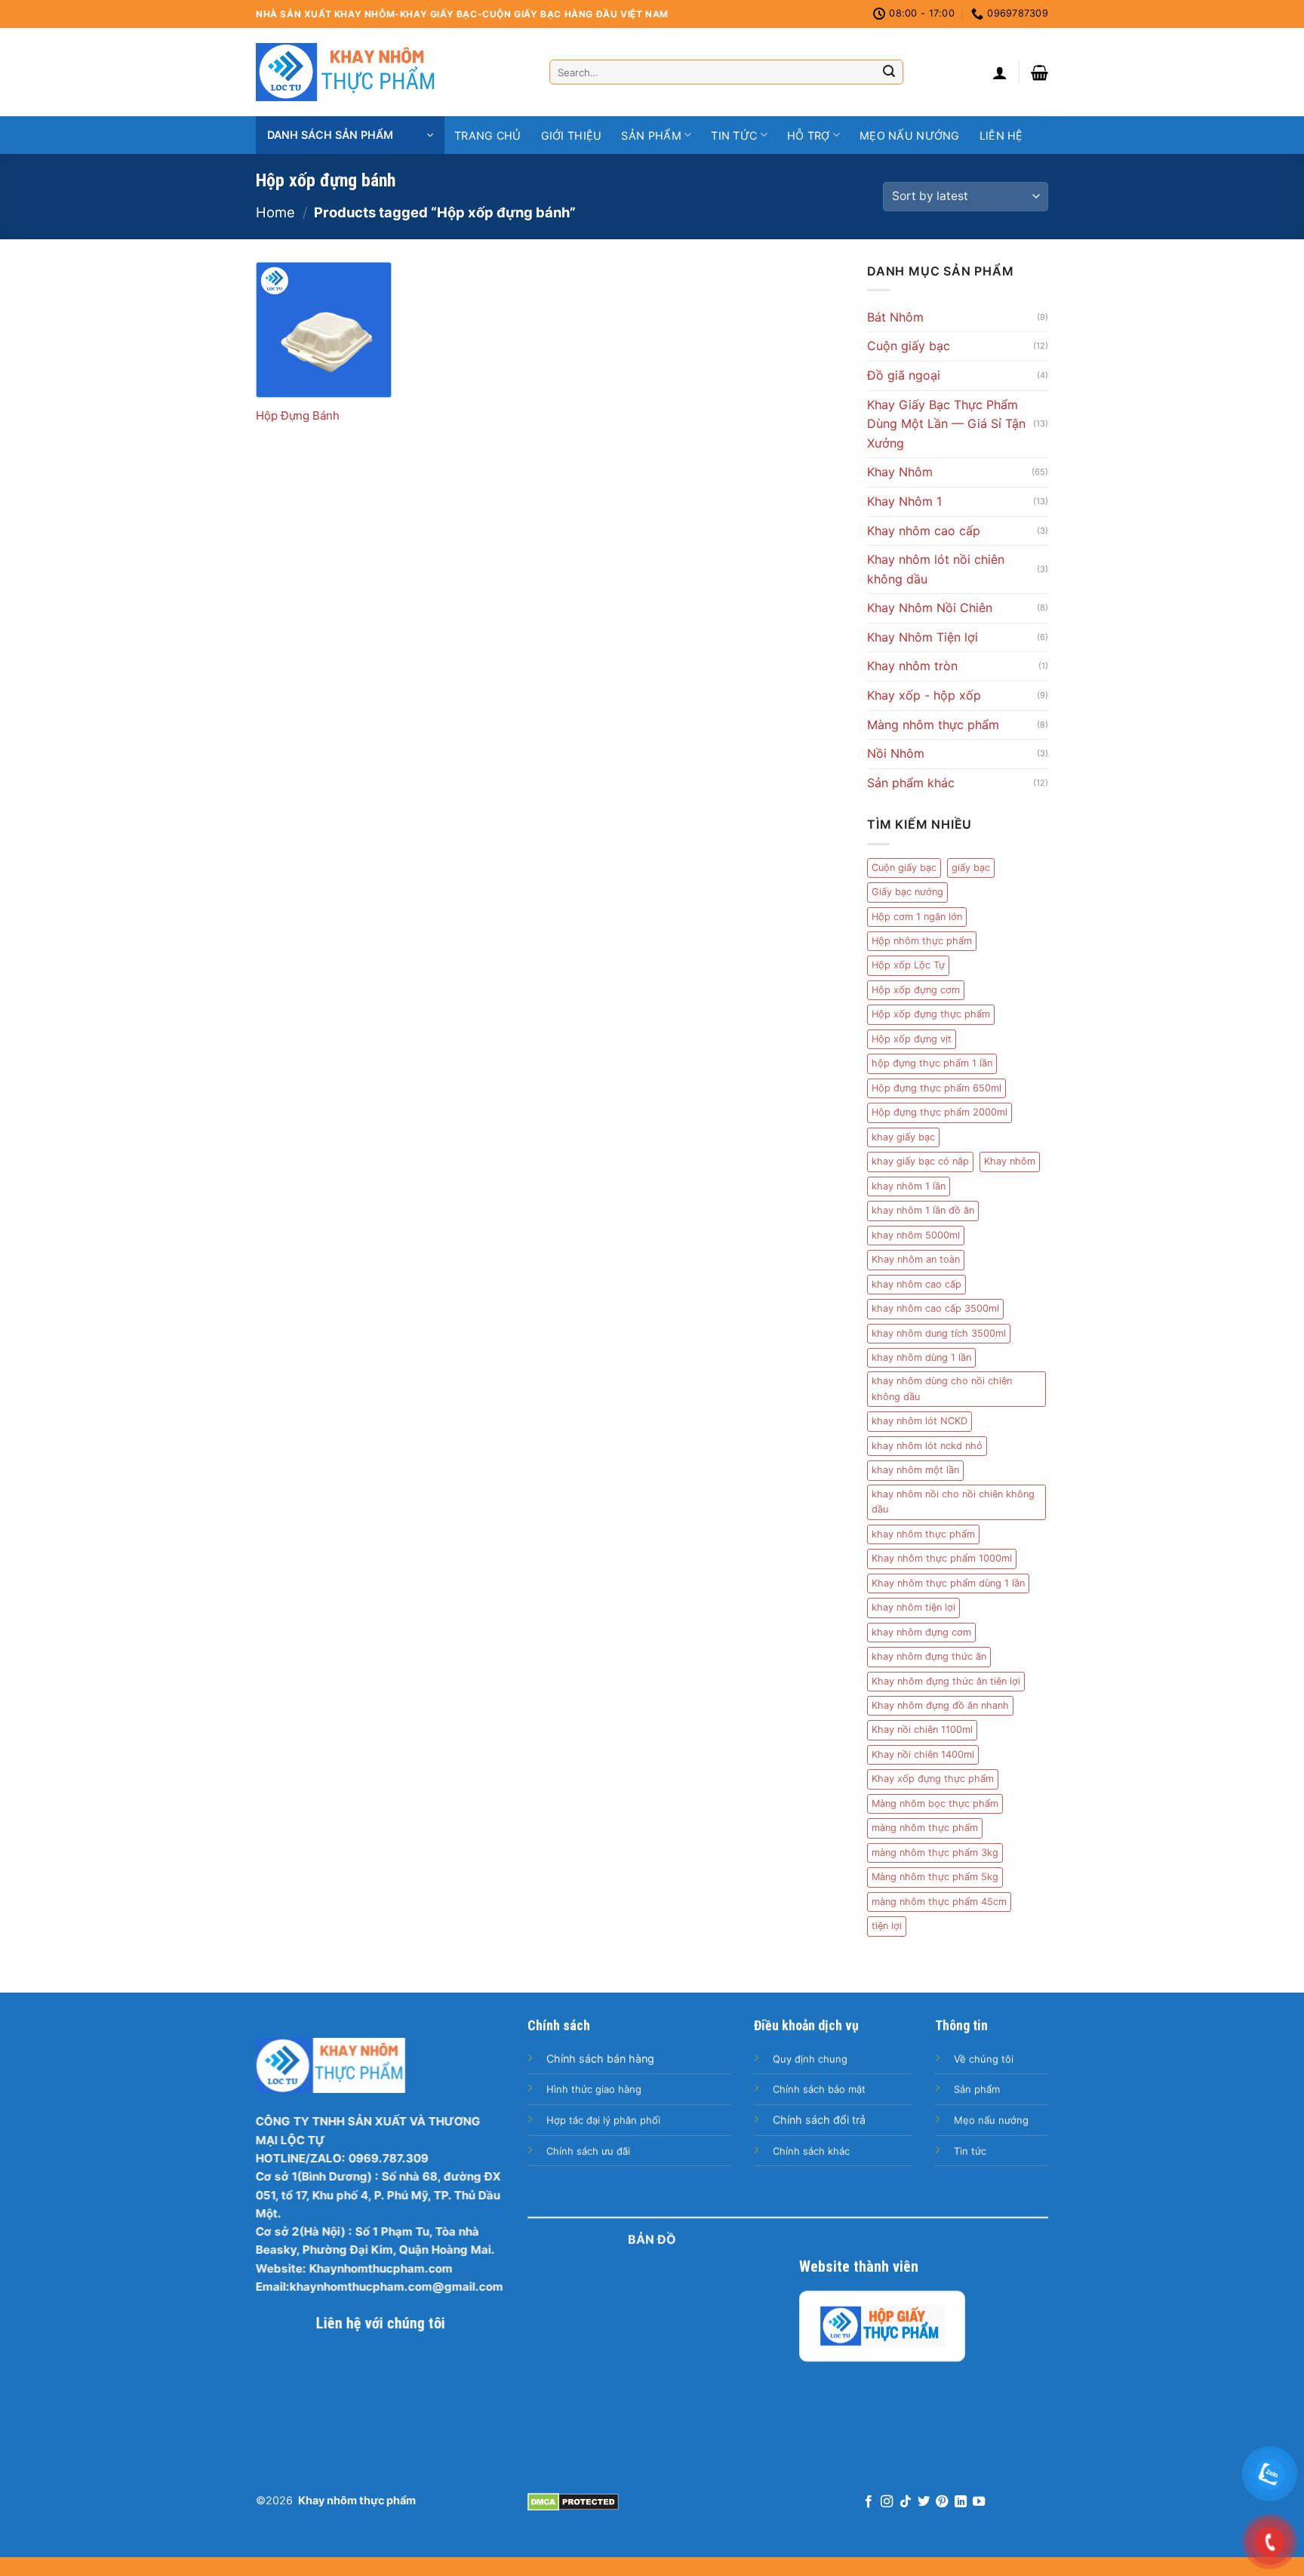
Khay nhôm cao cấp (924, 531)
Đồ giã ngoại (904, 375)
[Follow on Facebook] (868, 2502)
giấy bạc (971, 868)
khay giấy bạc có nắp (920, 1161)
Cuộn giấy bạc (909, 346)
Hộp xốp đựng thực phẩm (931, 1014)
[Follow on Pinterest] (942, 2502)
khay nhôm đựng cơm (921, 1632)
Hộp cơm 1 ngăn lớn (917, 917)
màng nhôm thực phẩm (925, 1828)
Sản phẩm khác (911, 783)
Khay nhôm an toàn (916, 1259)
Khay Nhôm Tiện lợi (923, 637)
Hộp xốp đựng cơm (916, 990)
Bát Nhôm (895, 317)
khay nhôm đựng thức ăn (929, 1656)
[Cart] (1040, 72)
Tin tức (734, 135)
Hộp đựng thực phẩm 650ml (936, 1088)
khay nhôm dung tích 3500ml (939, 1333)
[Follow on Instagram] (887, 2502)
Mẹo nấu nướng (910, 135)
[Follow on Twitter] (924, 2502)
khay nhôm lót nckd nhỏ (927, 1446)
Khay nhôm (1010, 1161)
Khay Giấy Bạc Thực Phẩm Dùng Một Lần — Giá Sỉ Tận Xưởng (946, 424)
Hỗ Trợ (809, 135)
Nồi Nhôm (896, 753)
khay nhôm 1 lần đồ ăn (923, 1210)
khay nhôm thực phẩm (923, 1534)
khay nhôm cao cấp (916, 1284)
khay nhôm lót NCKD (920, 1421)
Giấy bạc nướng (907, 892)
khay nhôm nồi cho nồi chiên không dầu (953, 1502)
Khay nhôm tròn (912, 666)
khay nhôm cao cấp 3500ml (935, 1308)
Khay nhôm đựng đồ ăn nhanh (940, 1705)
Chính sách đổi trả (819, 2120)
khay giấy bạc (903, 1137)
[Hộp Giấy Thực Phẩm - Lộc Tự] (882, 2326)
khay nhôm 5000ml (916, 1235)
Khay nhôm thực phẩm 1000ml (942, 1558)
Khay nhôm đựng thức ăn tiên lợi (946, 1681)
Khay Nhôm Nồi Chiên (930, 608)
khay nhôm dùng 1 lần (921, 1357)
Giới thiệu (572, 135)
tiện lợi (887, 1926)
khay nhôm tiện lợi (913, 1607)
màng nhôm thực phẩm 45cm (939, 1902)
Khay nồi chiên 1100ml (922, 1730)
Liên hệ (1001, 135)
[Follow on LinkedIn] (961, 2502)
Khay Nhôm (900, 472)
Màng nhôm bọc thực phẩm (935, 1804)
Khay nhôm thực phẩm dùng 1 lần (948, 1583)
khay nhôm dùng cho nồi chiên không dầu (942, 1388)
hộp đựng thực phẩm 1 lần (932, 1063)
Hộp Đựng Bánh (298, 415)
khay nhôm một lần (915, 1470)
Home (275, 212)
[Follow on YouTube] (979, 2502)
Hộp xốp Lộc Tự (908, 965)
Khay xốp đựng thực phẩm (933, 1779)
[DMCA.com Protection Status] (573, 2501)
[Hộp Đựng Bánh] (324, 330)
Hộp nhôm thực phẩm (922, 941)
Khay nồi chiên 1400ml (923, 1754)
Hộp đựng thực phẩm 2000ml (940, 1112)
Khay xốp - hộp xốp (924, 695)
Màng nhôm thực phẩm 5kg (935, 1877)
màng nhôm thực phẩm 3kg (935, 1853)
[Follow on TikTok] (905, 2502)
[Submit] (889, 72)
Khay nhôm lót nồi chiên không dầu (936, 569)
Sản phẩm (651, 135)
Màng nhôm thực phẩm (933, 725)
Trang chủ (488, 135)
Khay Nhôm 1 (904, 501)
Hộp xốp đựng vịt (912, 1039)
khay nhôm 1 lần (909, 1186)
